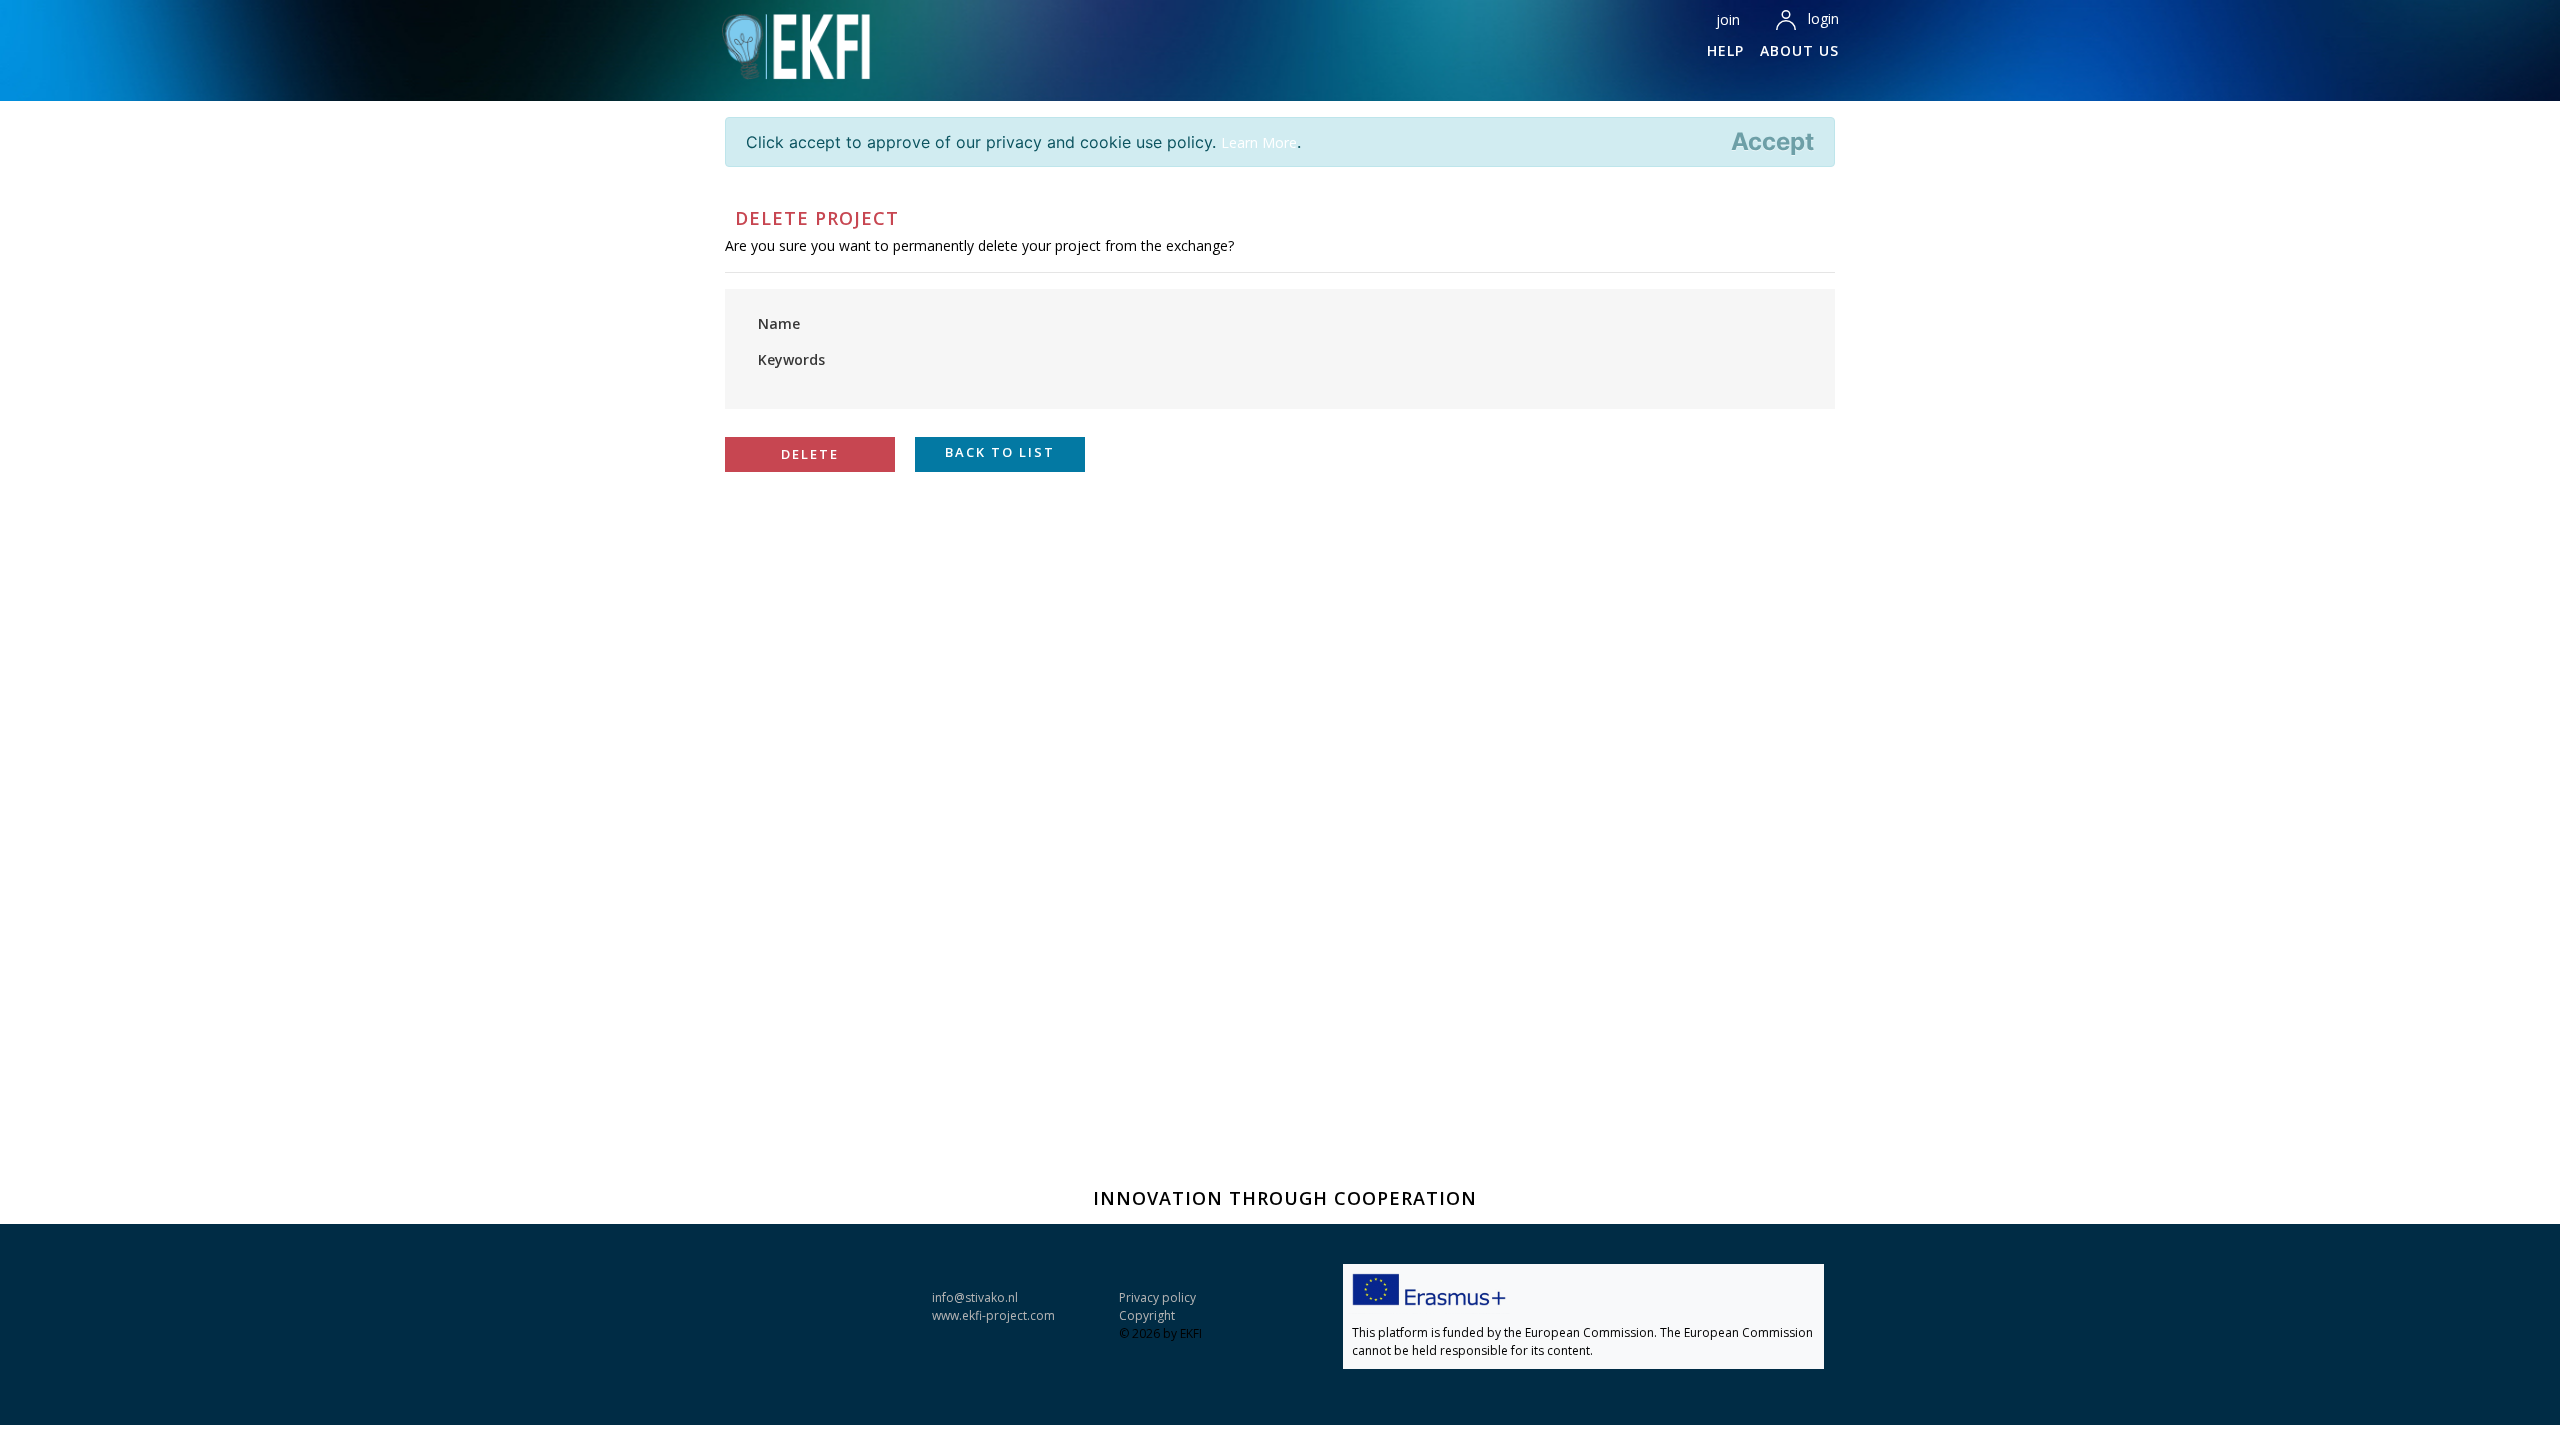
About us (1799, 50)
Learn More (1259, 142)
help (1725, 50)
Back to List (1000, 452)
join (1728, 19)
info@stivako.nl (975, 1297)
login (1823, 18)
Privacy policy (1157, 1297)
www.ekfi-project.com (993, 1315)
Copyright (1147, 1315)
